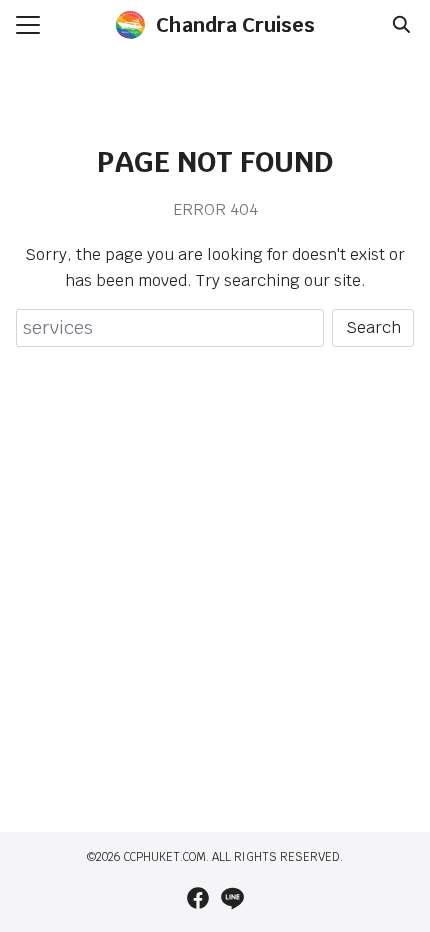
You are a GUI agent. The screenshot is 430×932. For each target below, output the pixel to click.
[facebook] (198, 898)
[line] (232, 898)
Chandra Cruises (235, 25)
